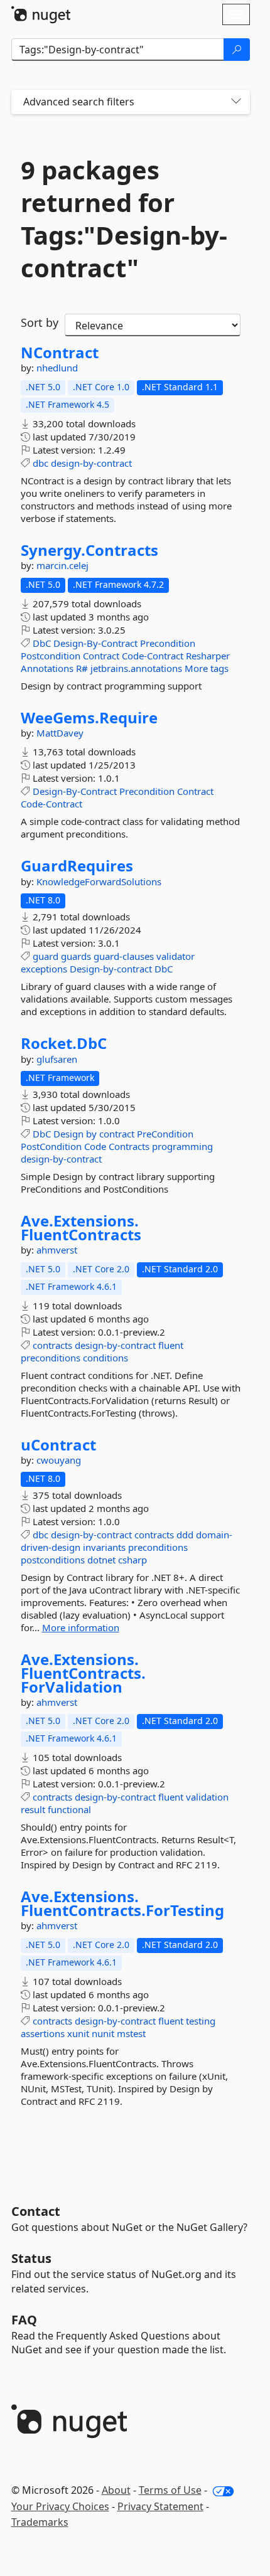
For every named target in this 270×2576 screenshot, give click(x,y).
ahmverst (57, 1250)
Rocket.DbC (64, 1043)
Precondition (168, 643)
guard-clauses (124, 956)
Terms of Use (170, 2490)
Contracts (129, 1146)
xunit (78, 2033)
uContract (58, 1445)
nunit (103, 2033)
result (33, 1809)
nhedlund (57, 368)
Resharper (208, 656)
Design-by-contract (111, 969)
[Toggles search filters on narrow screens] (236, 102)
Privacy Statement (160, 2506)
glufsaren (57, 1059)
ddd (185, 1535)
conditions (105, 1358)
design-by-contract (91, 463)
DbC (42, 643)
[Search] (237, 50)
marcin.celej (62, 565)
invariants (104, 1547)
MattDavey (60, 733)
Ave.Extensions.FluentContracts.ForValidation (83, 1673)
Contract (101, 656)
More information (81, 1627)
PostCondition (51, 1146)
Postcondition (51, 656)
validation (207, 1797)
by (91, 1134)
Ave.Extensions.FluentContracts (81, 1227)
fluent (171, 1345)
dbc (40, 463)
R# (82, 668)
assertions (43, 2033)
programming (182, 1146)
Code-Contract (153, 656)
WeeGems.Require (89, 718)
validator (175, 956)
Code (95, 1146)
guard (46, 956)
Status (31, 2258)
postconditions (53, 1560)
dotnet (101, 1560)
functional (69, 1809)
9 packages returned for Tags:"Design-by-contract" (124, 219)
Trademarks (40, 2522)
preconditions (51, 1358)
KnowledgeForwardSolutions (99, 881)
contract (117, 1134)
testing (201, 2021)
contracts (52, 1345)
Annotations (47, 668)
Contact (36, 2211)
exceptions (44, 969)
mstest (131, 2033)
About (116, 2490)
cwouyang (59, 1460)
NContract (60, 353)
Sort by (40, 322)
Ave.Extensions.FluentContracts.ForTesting (122, 1903)
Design (68, 1134)
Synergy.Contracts (89, 550)
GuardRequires (77, 866)
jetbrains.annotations (136, 668)
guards (76, 956)
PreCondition (165, 1134)
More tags (207, 668)
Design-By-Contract (95, 643)
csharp (132, 1560)
